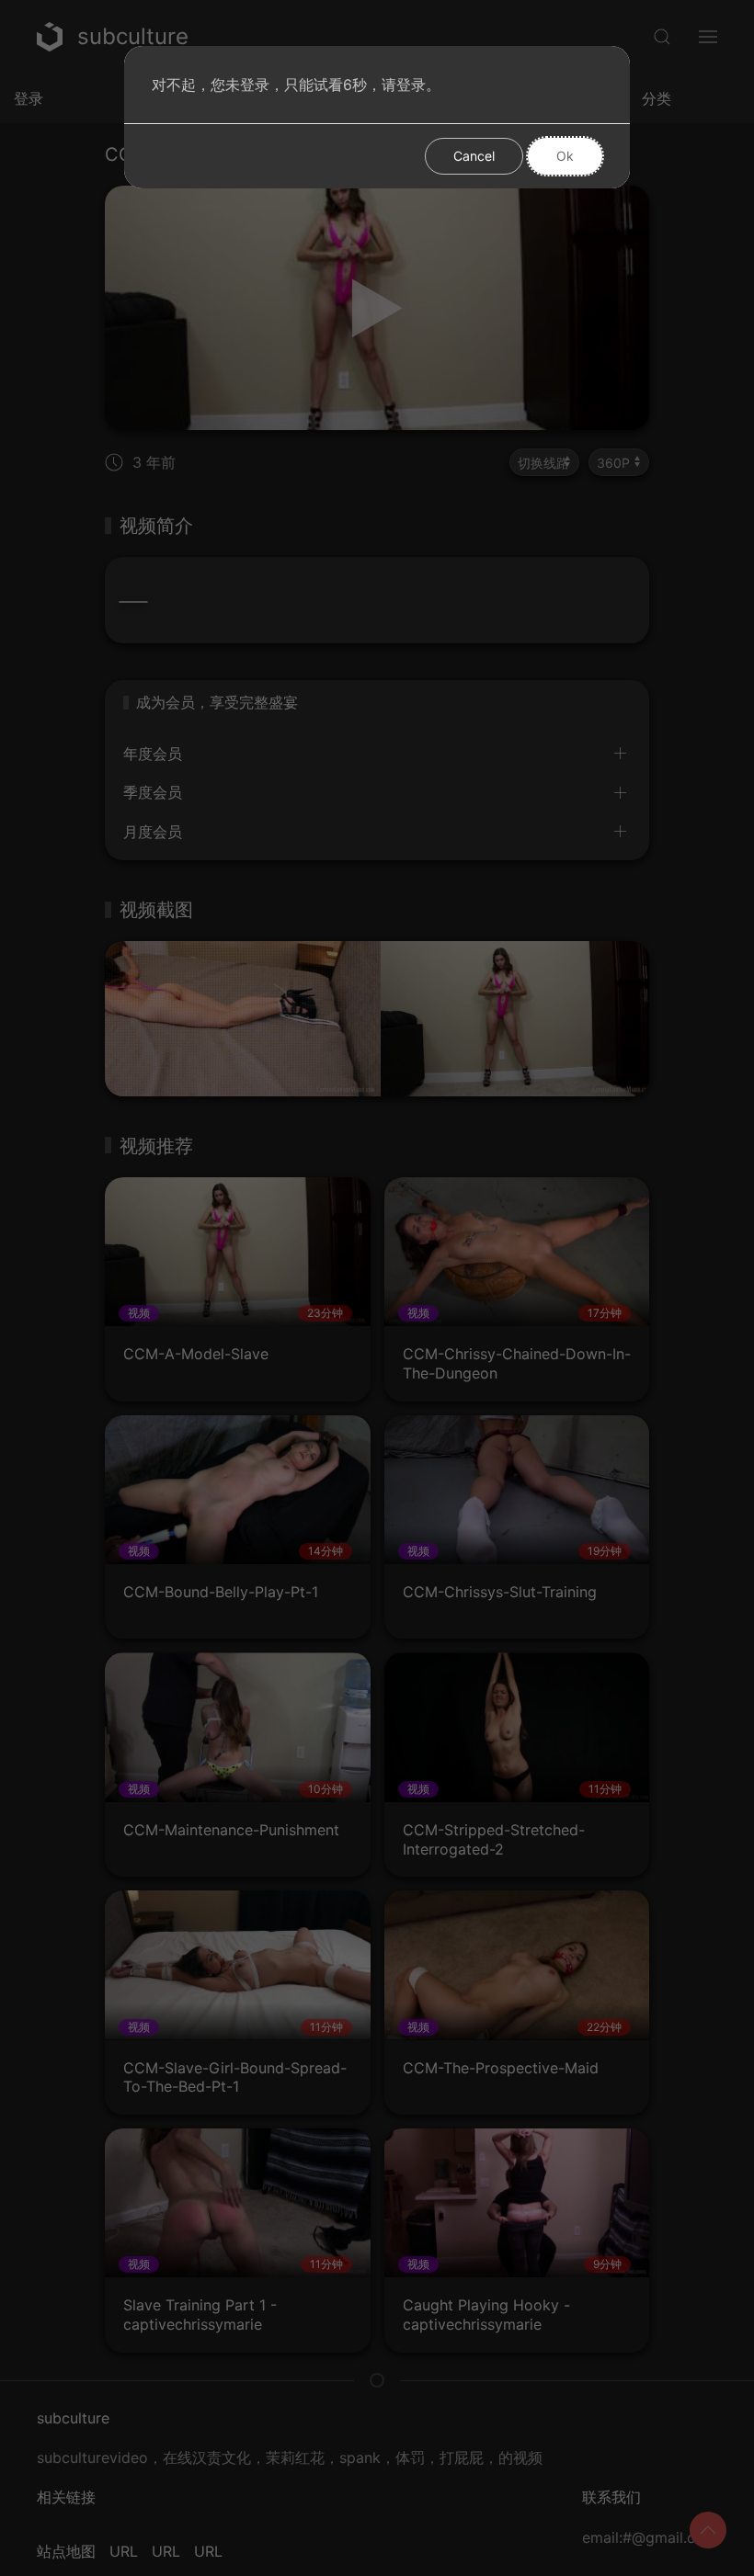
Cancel (474, 156)
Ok (565, 156)
